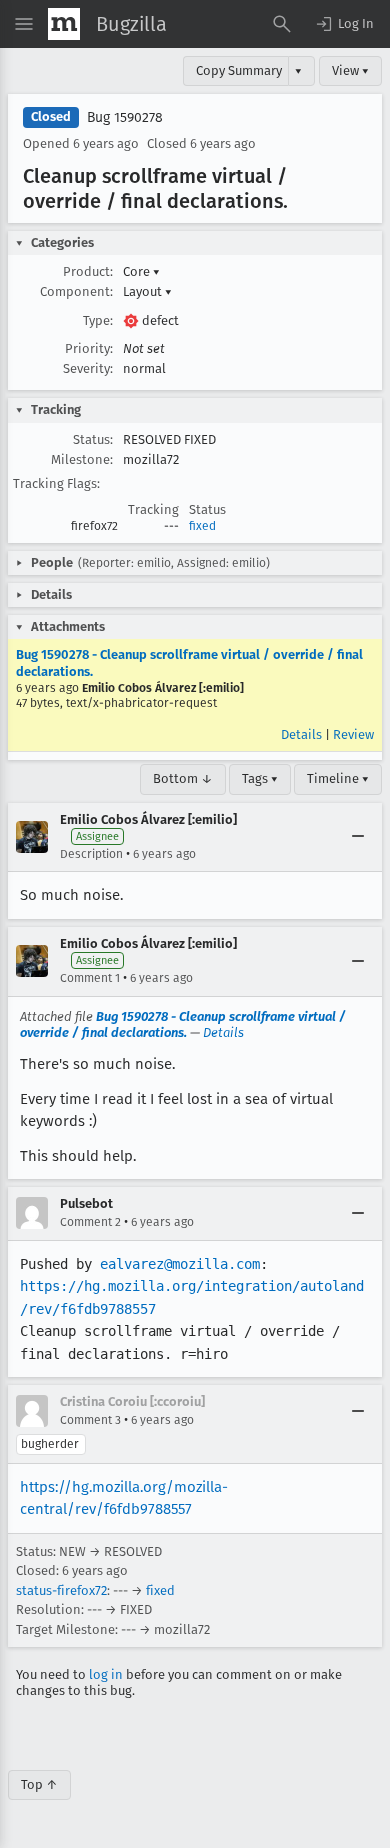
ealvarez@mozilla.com (180, 1264)
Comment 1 (90, 978)
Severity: (88, 368)
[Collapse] (358, 837)
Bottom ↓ (183, 778)
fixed (202, 526)
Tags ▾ (260, 778)
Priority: (89, 348)
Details (301, 734)
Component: (76, 291)
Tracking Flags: (56, 483)
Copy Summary (239, 70)
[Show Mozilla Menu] (64, 24)
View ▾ (350, 70)
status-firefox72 (61, 1590)
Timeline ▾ (338, 778)
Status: (93, 439)
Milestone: (82, 459)
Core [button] (141, 271)
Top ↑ (39, 1784)
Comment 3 (90, 1420)
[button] (344, 24)
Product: (88, 271)
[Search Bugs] (282, 24)
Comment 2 (90, 1222)
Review (353, 734)
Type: (98, 320)
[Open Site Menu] (24, 24)
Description (91, 854)
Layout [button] (147, 291)
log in (106, 1674)
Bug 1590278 (125, 117)
